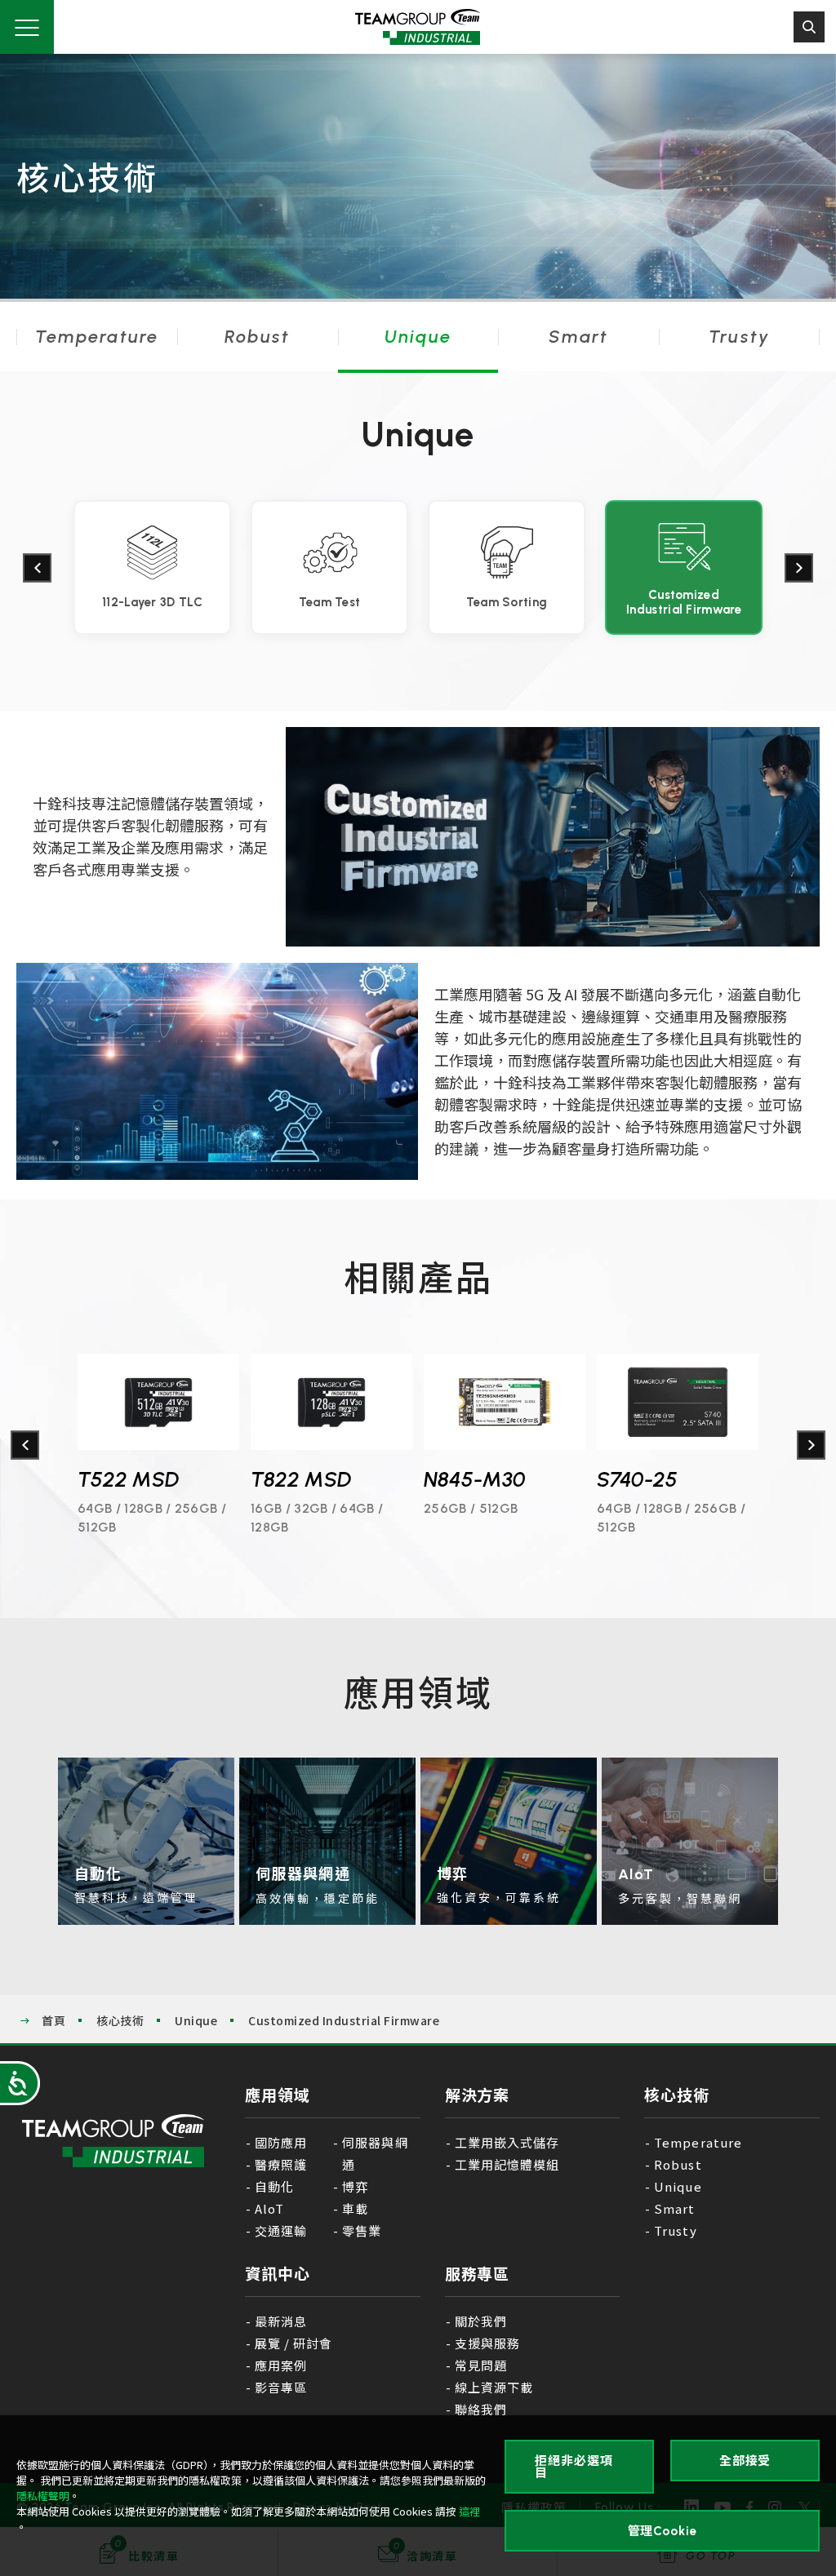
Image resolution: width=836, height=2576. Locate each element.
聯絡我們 (481, 2409)
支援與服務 (487, 2343)
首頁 (53, 2020)
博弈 (355, 2186)
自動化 (274, 2186)
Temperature (97, 337)
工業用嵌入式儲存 (507, 2142)
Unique (418, 337)
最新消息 (281, 2321)
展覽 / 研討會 (293, 2343)
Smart (579, 337)
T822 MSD (128, 1479)
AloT (269, 2208)
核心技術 (120, 2020)
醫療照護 (281, 2164)
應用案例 (281, 2365)
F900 (621, 1479)
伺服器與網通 (375, 2153)
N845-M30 (302, 1479)
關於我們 (481, 2321)
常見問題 (481, 2365)
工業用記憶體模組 (507, 2164)
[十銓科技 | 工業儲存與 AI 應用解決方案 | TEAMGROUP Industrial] (113, 2141)
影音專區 (281, 2387)
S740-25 (464, 1479)
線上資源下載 (494, 2387)
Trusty (739, 337)
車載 (355, 2208)
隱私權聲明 (43, 2496)
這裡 (469, 2511)
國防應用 (281, 2142)
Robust (258, 337)
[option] (152, 568)
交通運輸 (281, 2230)
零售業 (362, 2230)
